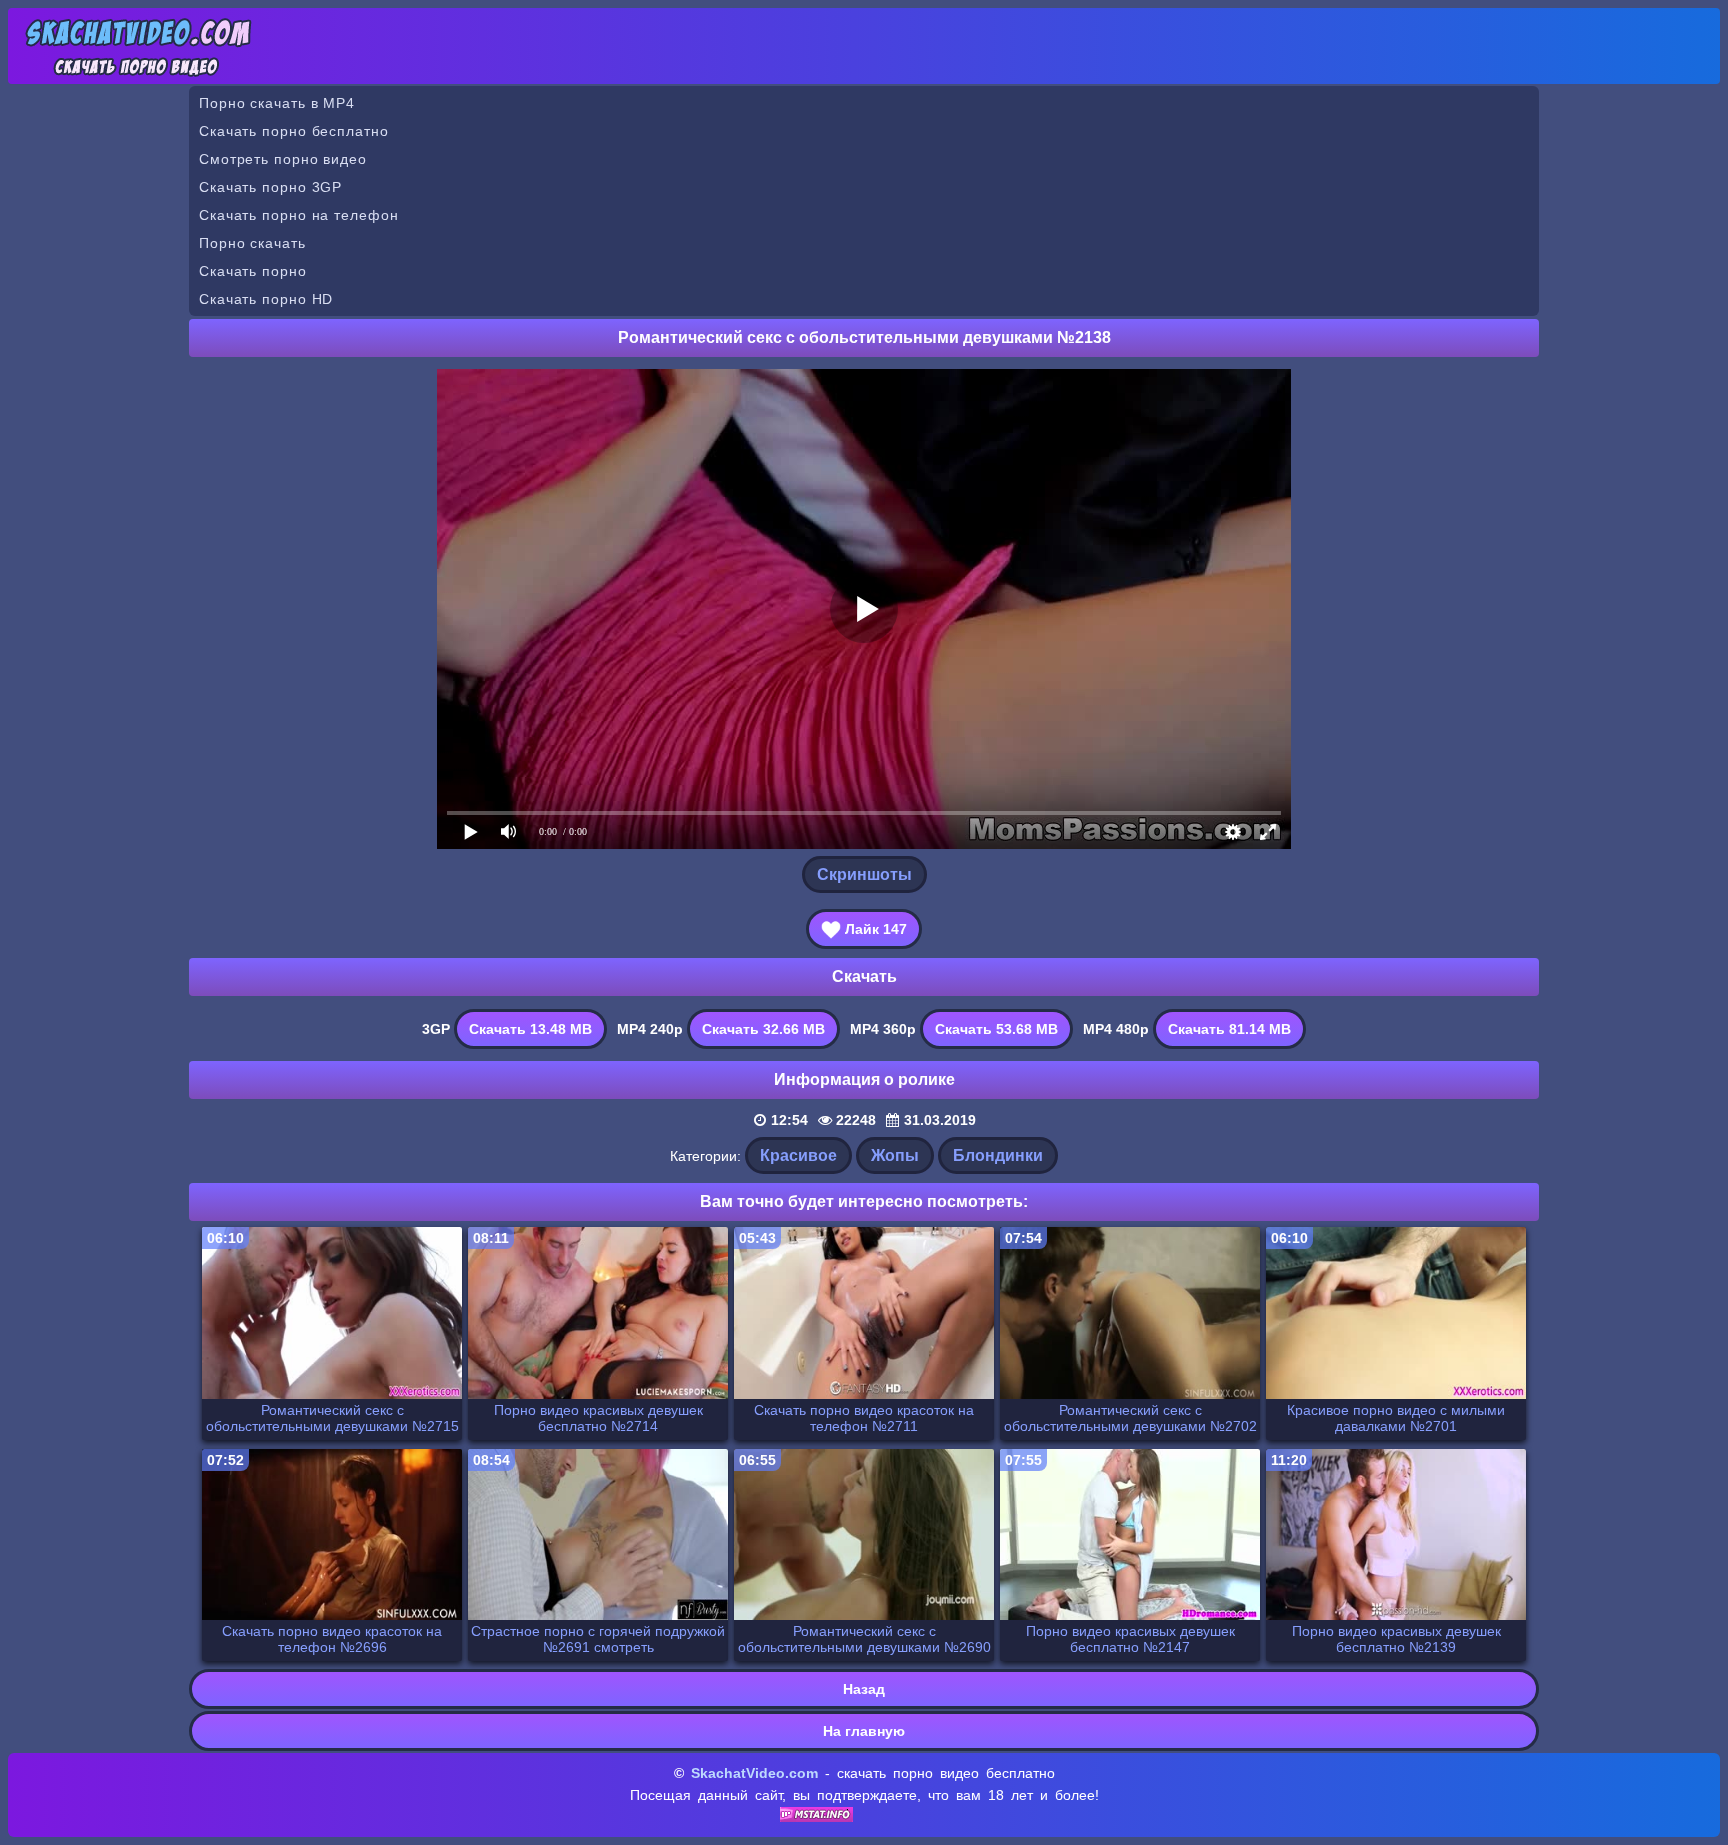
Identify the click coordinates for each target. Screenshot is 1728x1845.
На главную (864, 1731)
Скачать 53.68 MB (996, 1029)
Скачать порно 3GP (270, 187)
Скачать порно (253, 271)
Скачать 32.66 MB (763, 1029)
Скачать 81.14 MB (1229, 1029)
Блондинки (998, 1155)
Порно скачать (252, 243)
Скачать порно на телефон (299, 215)
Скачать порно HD (266, 299)
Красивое (798, 1155)
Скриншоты (864, 874)
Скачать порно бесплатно (294, 131)
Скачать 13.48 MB (530, 1029)
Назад (864, 1689)
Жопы (895, 1155)
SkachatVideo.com (754, 1773)
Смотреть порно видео (283, 159)
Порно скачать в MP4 (277, 103)
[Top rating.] (816, 1817)
